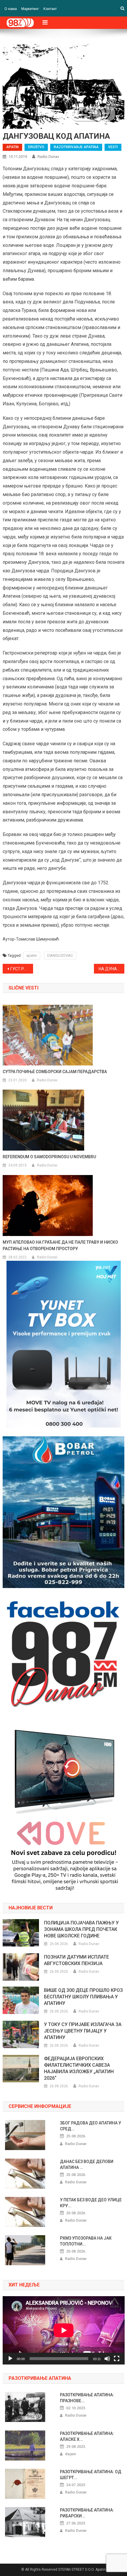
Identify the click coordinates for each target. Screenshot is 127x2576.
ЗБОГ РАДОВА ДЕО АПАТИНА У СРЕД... (91, 2126)
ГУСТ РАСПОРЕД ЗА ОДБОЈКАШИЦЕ (22, 969)
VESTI (113, 147)
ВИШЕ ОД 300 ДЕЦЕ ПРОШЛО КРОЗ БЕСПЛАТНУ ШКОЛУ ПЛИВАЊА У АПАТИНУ (83, 1997)
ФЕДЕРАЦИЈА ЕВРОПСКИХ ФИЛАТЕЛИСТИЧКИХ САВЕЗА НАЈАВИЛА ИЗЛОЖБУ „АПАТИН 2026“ (79, 2068)
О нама (11, 9)
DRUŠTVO (36, 147)
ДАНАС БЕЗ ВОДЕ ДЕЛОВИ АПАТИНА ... (87, 2164)
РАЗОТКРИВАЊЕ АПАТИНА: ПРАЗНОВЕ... (87, 2398)
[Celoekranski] (117, 2359)
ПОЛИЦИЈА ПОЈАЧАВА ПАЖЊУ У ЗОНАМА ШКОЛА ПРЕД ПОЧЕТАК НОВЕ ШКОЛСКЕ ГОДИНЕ (81, 1929)
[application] (64, 2330)
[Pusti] (10, 2359)
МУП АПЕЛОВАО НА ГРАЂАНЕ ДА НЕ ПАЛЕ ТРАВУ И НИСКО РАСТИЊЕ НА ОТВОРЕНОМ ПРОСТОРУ (60, 1245)
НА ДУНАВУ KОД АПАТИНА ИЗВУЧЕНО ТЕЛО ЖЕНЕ (111, 969)
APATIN (12, 147)
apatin (32, 955)
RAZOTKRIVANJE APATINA (76, 147)
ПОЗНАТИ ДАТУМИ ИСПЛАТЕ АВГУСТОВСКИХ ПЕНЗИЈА (76, 1960)
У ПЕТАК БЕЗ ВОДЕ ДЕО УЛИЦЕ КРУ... (91, 2203)
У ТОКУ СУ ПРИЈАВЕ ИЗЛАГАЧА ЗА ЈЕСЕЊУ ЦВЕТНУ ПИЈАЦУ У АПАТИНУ (83, 2031)
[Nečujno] (107, 2359)
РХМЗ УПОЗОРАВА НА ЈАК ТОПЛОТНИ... (86, 2241)
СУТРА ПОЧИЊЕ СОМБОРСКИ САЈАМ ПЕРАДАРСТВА (55, 1072)
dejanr (71, 2454)
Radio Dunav (48, 157)
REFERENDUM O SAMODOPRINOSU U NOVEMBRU (49, 1157)
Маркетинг (30, 9)
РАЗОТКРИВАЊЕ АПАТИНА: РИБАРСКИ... (87, 2513)
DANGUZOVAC (60, 955)
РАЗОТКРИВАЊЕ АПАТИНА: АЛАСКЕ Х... (87, 2436)
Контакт (50, 9)
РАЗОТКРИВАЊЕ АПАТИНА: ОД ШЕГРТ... (91, 2475)
